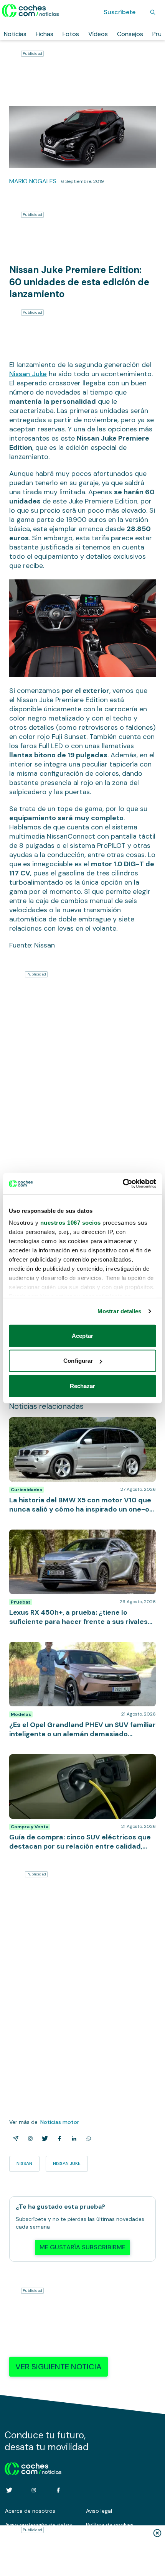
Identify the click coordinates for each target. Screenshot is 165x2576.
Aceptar (82, 1335)
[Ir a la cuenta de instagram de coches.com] (34, 2490)
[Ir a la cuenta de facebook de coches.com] (58, 2490)
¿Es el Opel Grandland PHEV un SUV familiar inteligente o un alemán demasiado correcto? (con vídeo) (80, 1653)
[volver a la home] (33, 2468)
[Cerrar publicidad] (157, 2533)
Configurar (78, 1361)
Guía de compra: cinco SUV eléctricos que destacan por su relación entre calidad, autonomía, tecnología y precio (82, 1766)
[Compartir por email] (14, 2138)
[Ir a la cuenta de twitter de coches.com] (9, 2490)
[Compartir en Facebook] (58, 2138)
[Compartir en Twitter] (43, 2138)
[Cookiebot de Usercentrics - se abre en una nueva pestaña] (123, 1184)
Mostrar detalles (120, 1311)
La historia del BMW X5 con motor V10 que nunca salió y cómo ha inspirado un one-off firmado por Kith (78, 1429)
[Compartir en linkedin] (73, 2138)
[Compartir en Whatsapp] (87, 2138)
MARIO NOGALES (33, 181)
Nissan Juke (28, 374)
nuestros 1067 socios (71, 1223)
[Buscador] (153, 12)
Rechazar (83, 1386)
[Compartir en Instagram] (29, 2138)
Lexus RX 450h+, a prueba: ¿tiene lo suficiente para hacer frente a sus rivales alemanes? (81, 1537)
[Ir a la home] (31, 11)
